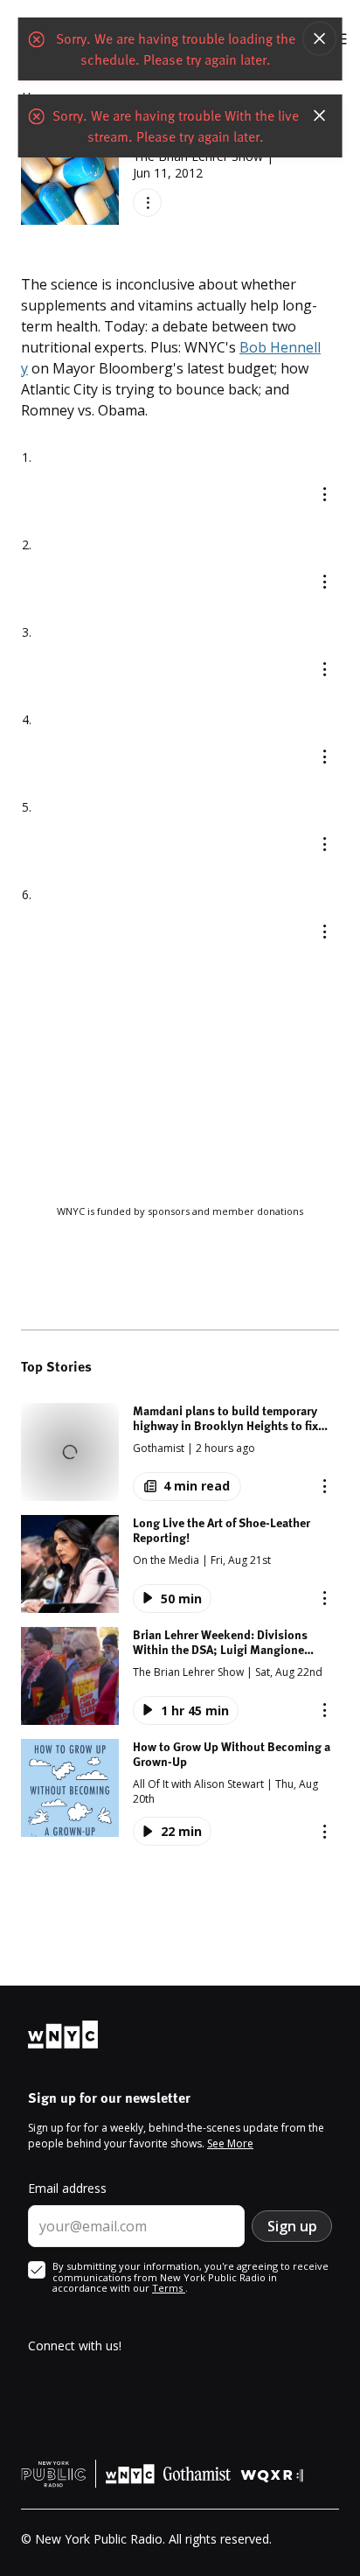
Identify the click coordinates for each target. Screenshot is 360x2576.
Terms (169, 2288)
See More (230, 2143)
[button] (180, 1452)
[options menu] (147, 202)
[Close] (319, 44)
